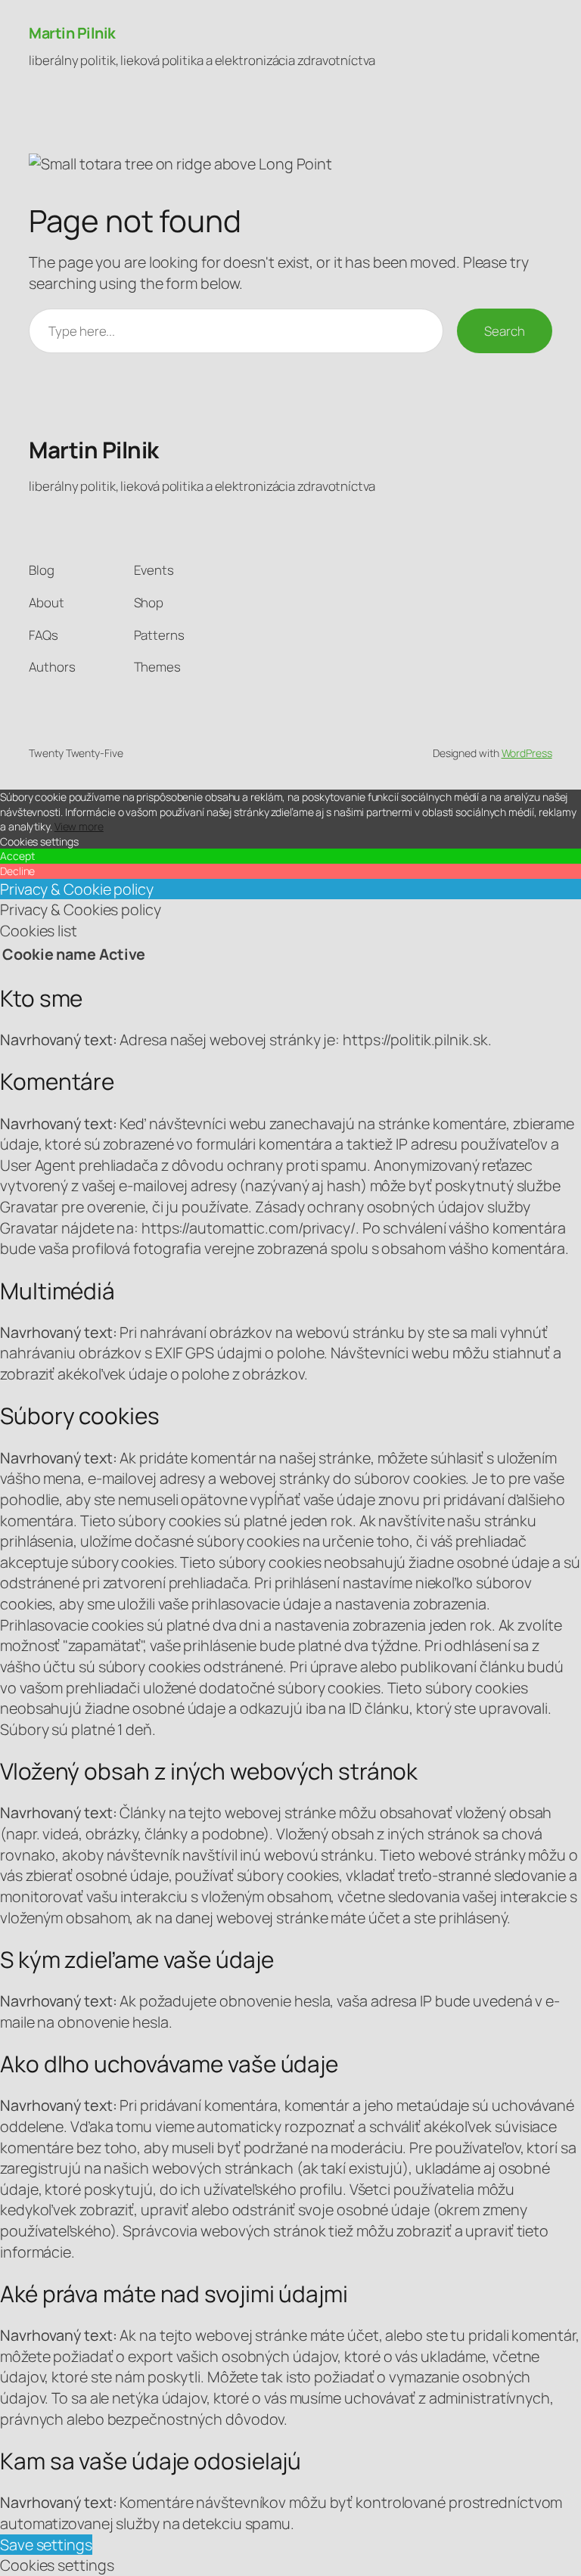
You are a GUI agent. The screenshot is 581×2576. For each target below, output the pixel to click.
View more (79, 826)
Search (504, 331)
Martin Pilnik (72, 33)
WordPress (527, 753)
